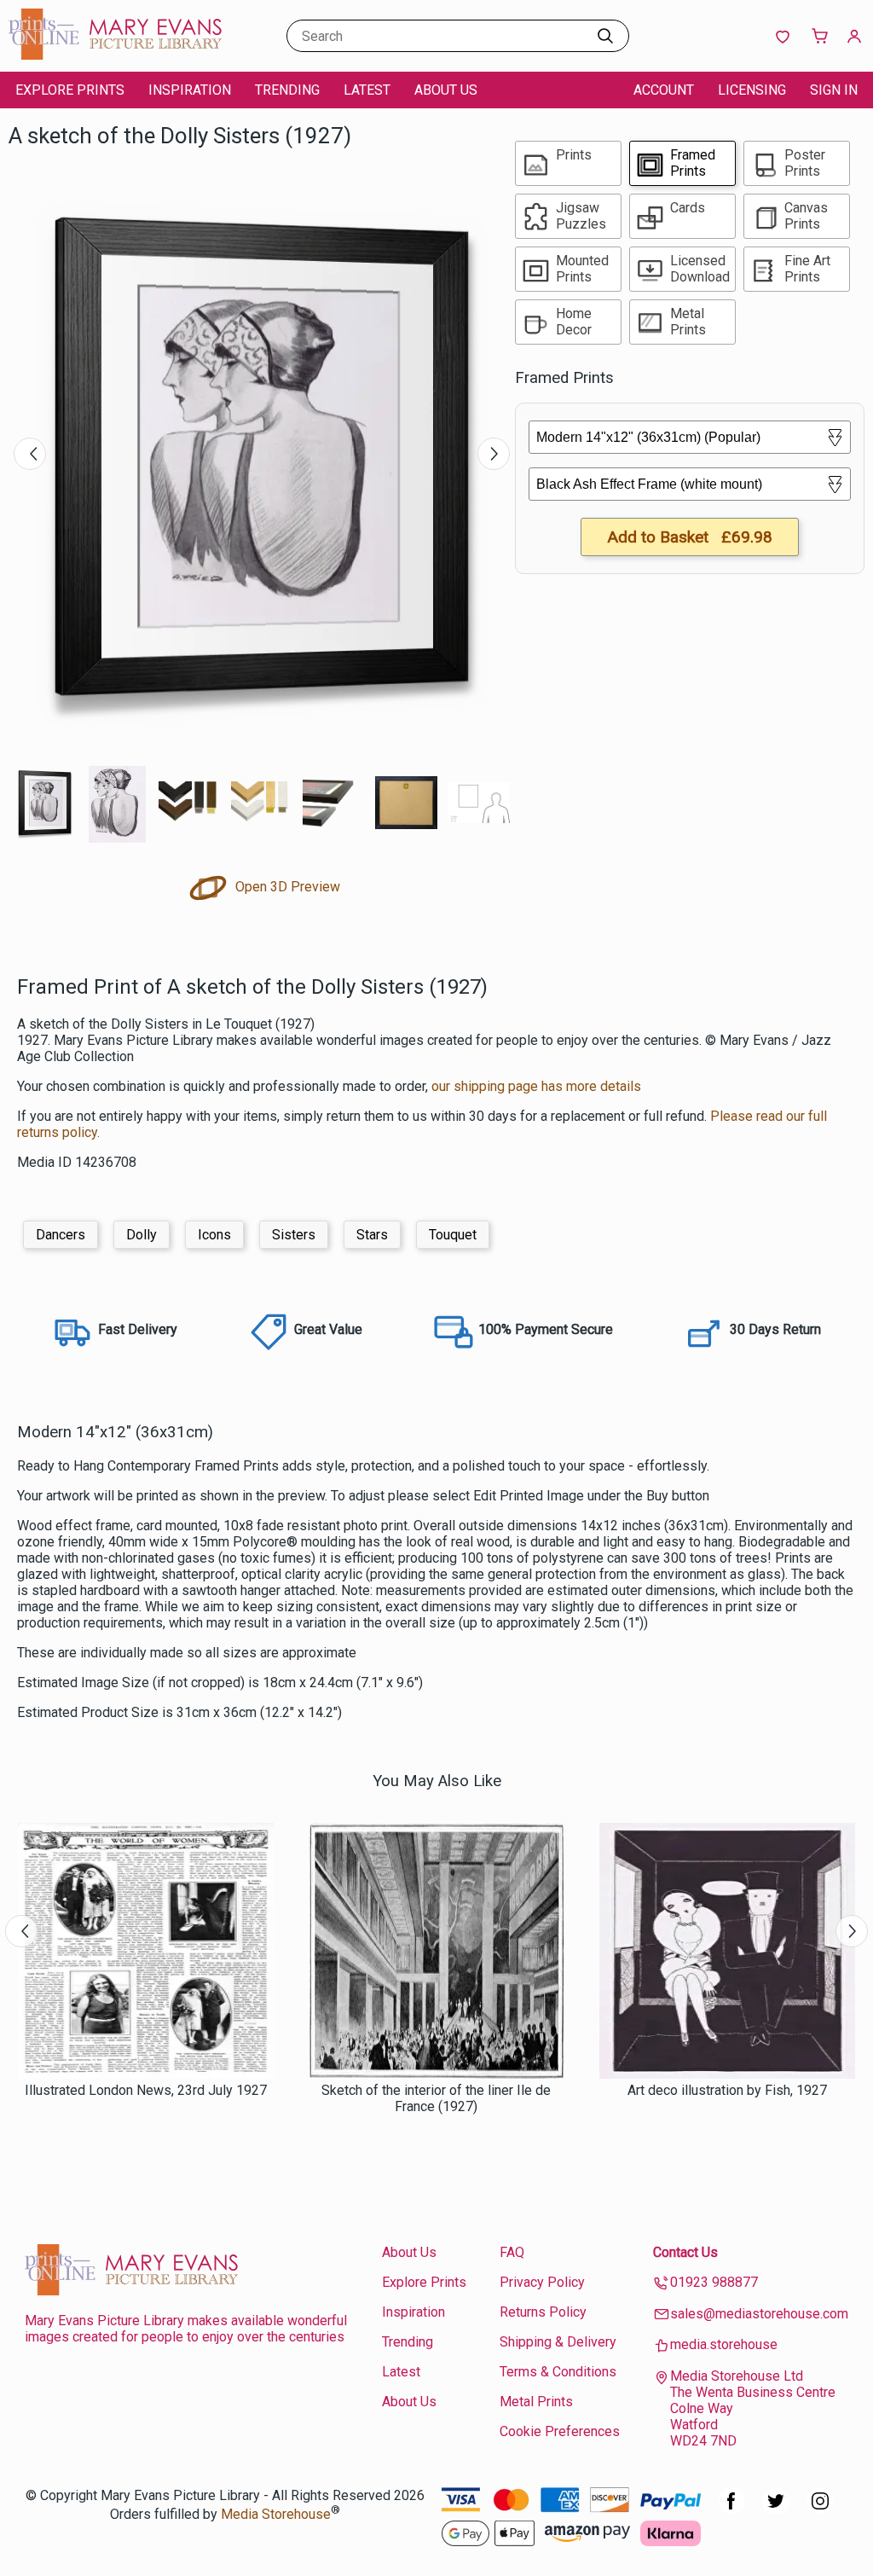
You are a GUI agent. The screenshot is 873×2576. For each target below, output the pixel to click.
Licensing (752, 90)
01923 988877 (714, 2282)
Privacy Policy (542, 2282)
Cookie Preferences (560, 2431)
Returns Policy (543, 2312)
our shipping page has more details (536, 1086)
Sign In (834, 90)
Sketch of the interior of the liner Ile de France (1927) (436, 2098)
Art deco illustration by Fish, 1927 (727, 2090)
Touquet (453, 1235)
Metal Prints (536, 2402)
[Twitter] (776, 2510)
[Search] (605, 36)
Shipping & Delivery (558, 2342)
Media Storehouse (276, 2514)
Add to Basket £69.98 (690, 537)
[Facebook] (731, 2510)
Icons (214, 1235)
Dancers (61, 1235)
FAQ (512, 2252)
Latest (367, 90)
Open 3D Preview (286, 887)
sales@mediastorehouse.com (759, 2314)
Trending (287, 90)
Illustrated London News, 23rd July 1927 (146, 2090)
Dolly (142, 1235)
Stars (372, 1235)
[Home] (115, 55)
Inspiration (190, 90)
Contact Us (685, 2252)
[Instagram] (820, 2510)
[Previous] (30, 454)
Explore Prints (70, 90)
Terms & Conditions (558, 2372)
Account (664, 90)
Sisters (294, 1235)
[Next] (494, 454)
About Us (446, 90)
